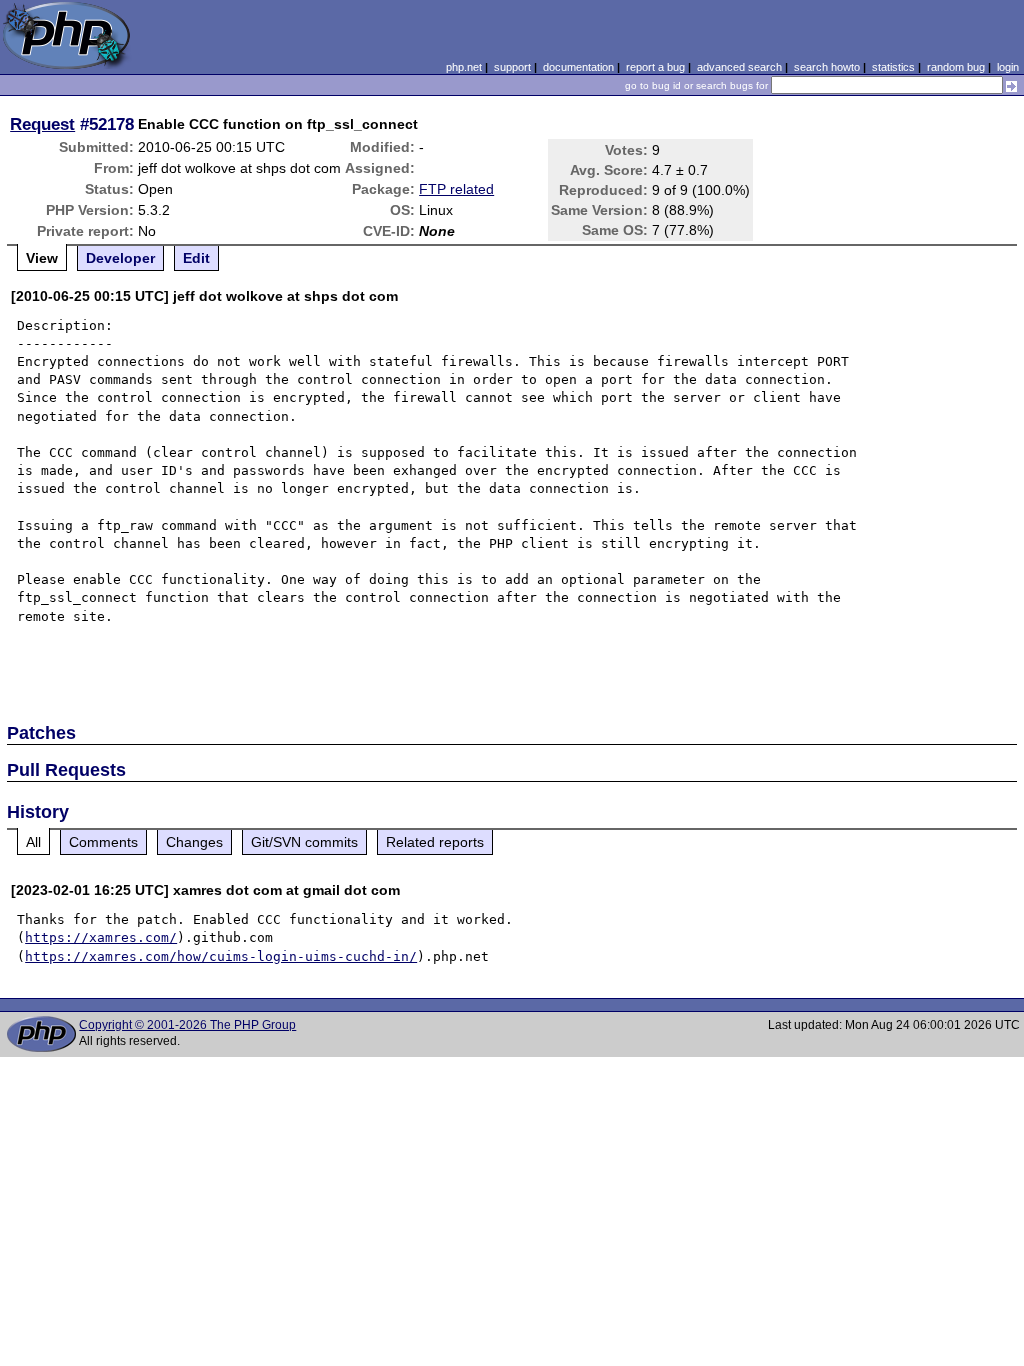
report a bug (655, 67)
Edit (196, 258)
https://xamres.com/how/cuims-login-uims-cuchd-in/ (221, 956)
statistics (893, 67)
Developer (120, 258)
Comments (103, 842)
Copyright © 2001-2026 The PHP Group (187, 1025)
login (1008, 67)
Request (42, 124)
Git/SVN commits (304, 842)
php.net (464, 67)
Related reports (435, 842)
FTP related (456, 189)
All (33, 842)
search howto (827, 67)
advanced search (739, 67)
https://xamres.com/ (101, 937)
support (512, 67)
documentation (578, 67)
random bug (956, 67)
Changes (194, 842)
